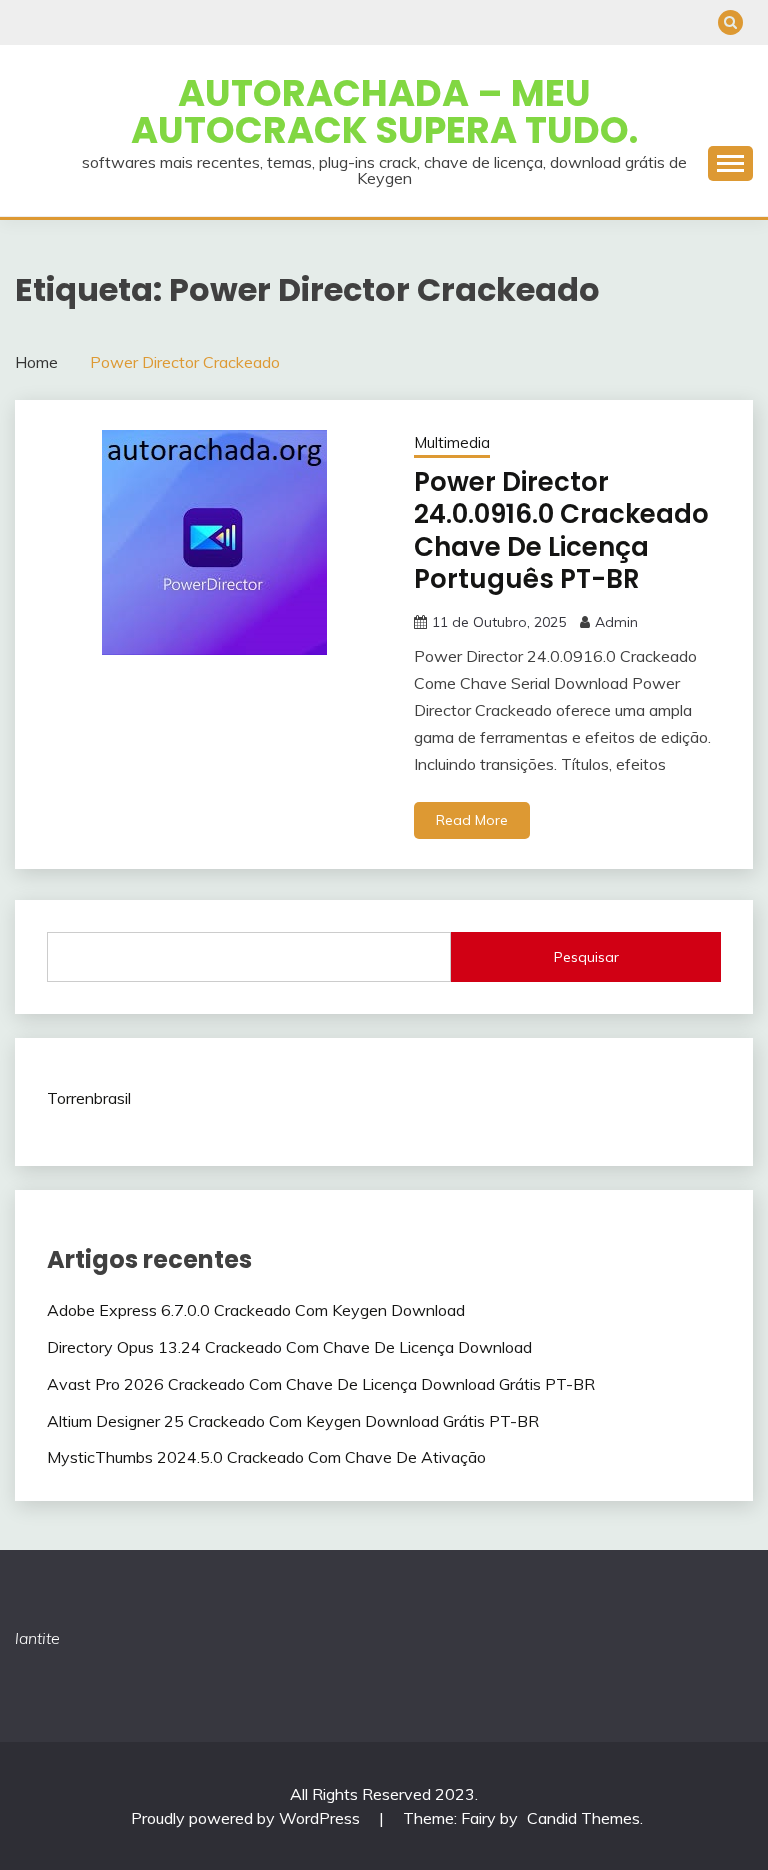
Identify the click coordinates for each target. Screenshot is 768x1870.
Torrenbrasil (89, 1098)
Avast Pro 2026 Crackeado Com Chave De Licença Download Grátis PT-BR (321, 1384)
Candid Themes (583, 1818)
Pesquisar (586, 957)
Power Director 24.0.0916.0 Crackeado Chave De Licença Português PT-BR (561, 531)
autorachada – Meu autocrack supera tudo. (384, 111)
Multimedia (452, 442)
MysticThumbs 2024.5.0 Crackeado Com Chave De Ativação (266, 1457)
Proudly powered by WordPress (247, 1818)
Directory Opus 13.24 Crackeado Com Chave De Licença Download (289, 1347)
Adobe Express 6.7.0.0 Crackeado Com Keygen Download (256, 1310)
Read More (472, 820)
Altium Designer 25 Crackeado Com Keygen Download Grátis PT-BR (293, 1421)
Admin (616, 622)
